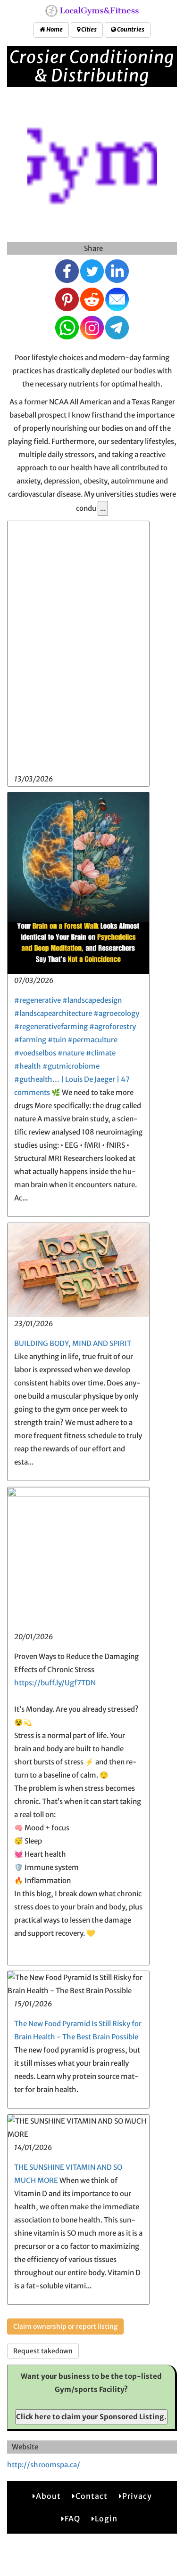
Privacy (137, 2496)
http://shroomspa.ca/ (44, 2465)
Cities (88, 29)
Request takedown (43, 2351)
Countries (130, 29)
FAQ (72, 2519)
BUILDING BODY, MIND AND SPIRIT (73, 1343)
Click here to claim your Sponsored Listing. (91, 2417)
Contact (92, 2496)
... (103, 508)
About (48, 2496)
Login (106, 2519)
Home (54, 29)
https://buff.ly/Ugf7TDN (55, 1683)
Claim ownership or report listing (65, 2326)
